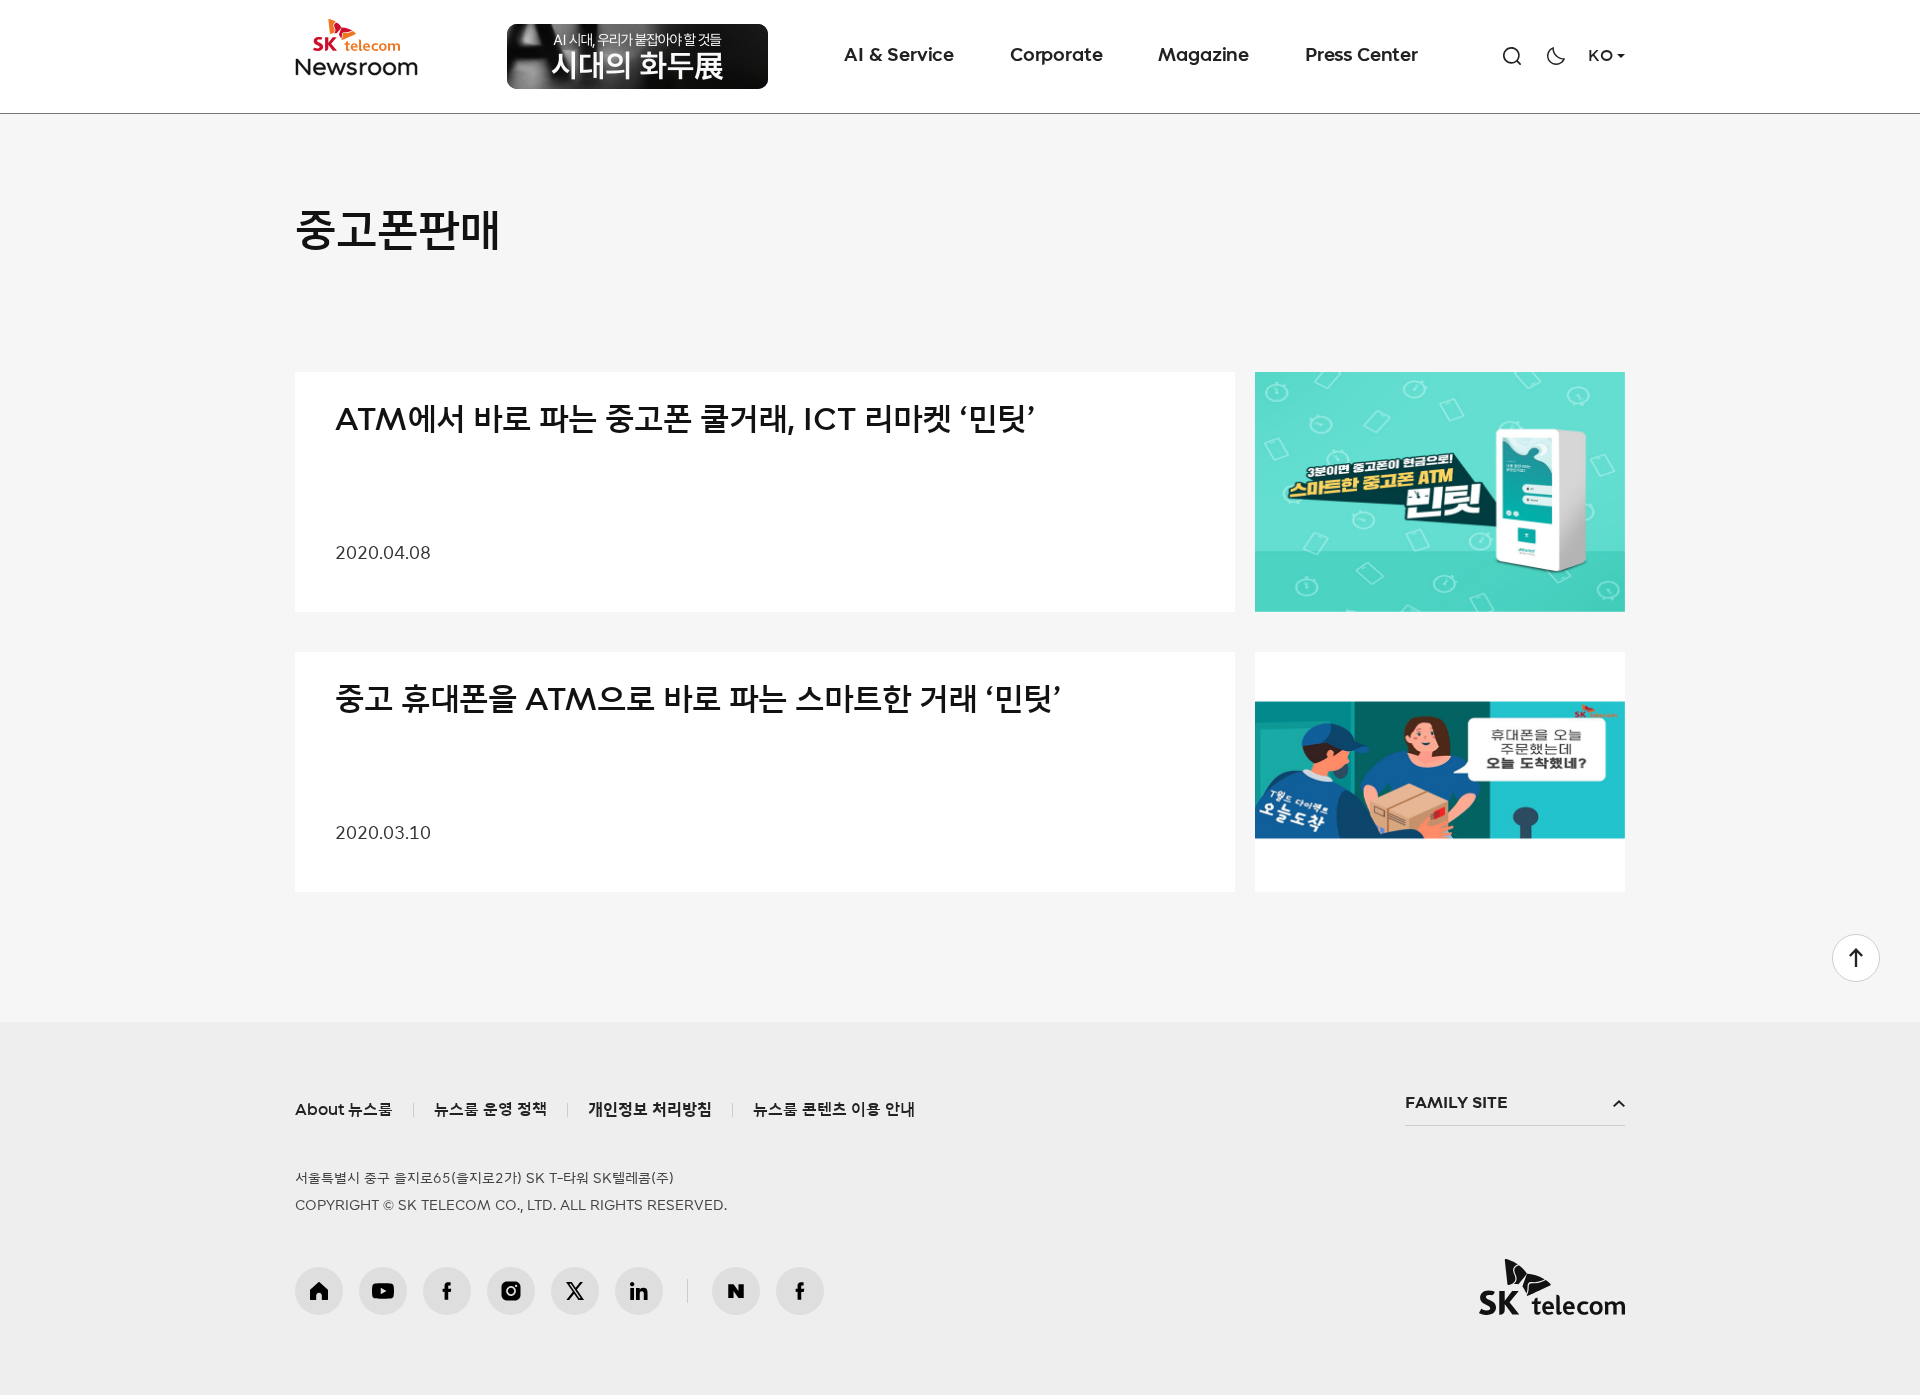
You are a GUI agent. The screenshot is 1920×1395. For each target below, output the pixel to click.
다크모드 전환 (1556, 56)
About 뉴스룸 (344, 1110)
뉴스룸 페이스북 (800, 1291)
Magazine (1203, 56)
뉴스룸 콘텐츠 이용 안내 (834, 1110)
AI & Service (899, 56)
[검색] (1512, 56)
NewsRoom (357, 65)
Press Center (1361, 56)
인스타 (511, 1291)
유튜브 (383, 1291)
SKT (358, 48)
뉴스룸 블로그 (736, 1291)
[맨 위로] (1856, 958)
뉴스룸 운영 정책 (490, 1110)
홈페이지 (319, 1291)
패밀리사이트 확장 (1515, 1104)
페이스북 (447, 1291)
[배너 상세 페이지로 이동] (637, 74)
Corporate (1056, 56)
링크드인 (639, 1291)
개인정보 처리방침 (650, 1110)
